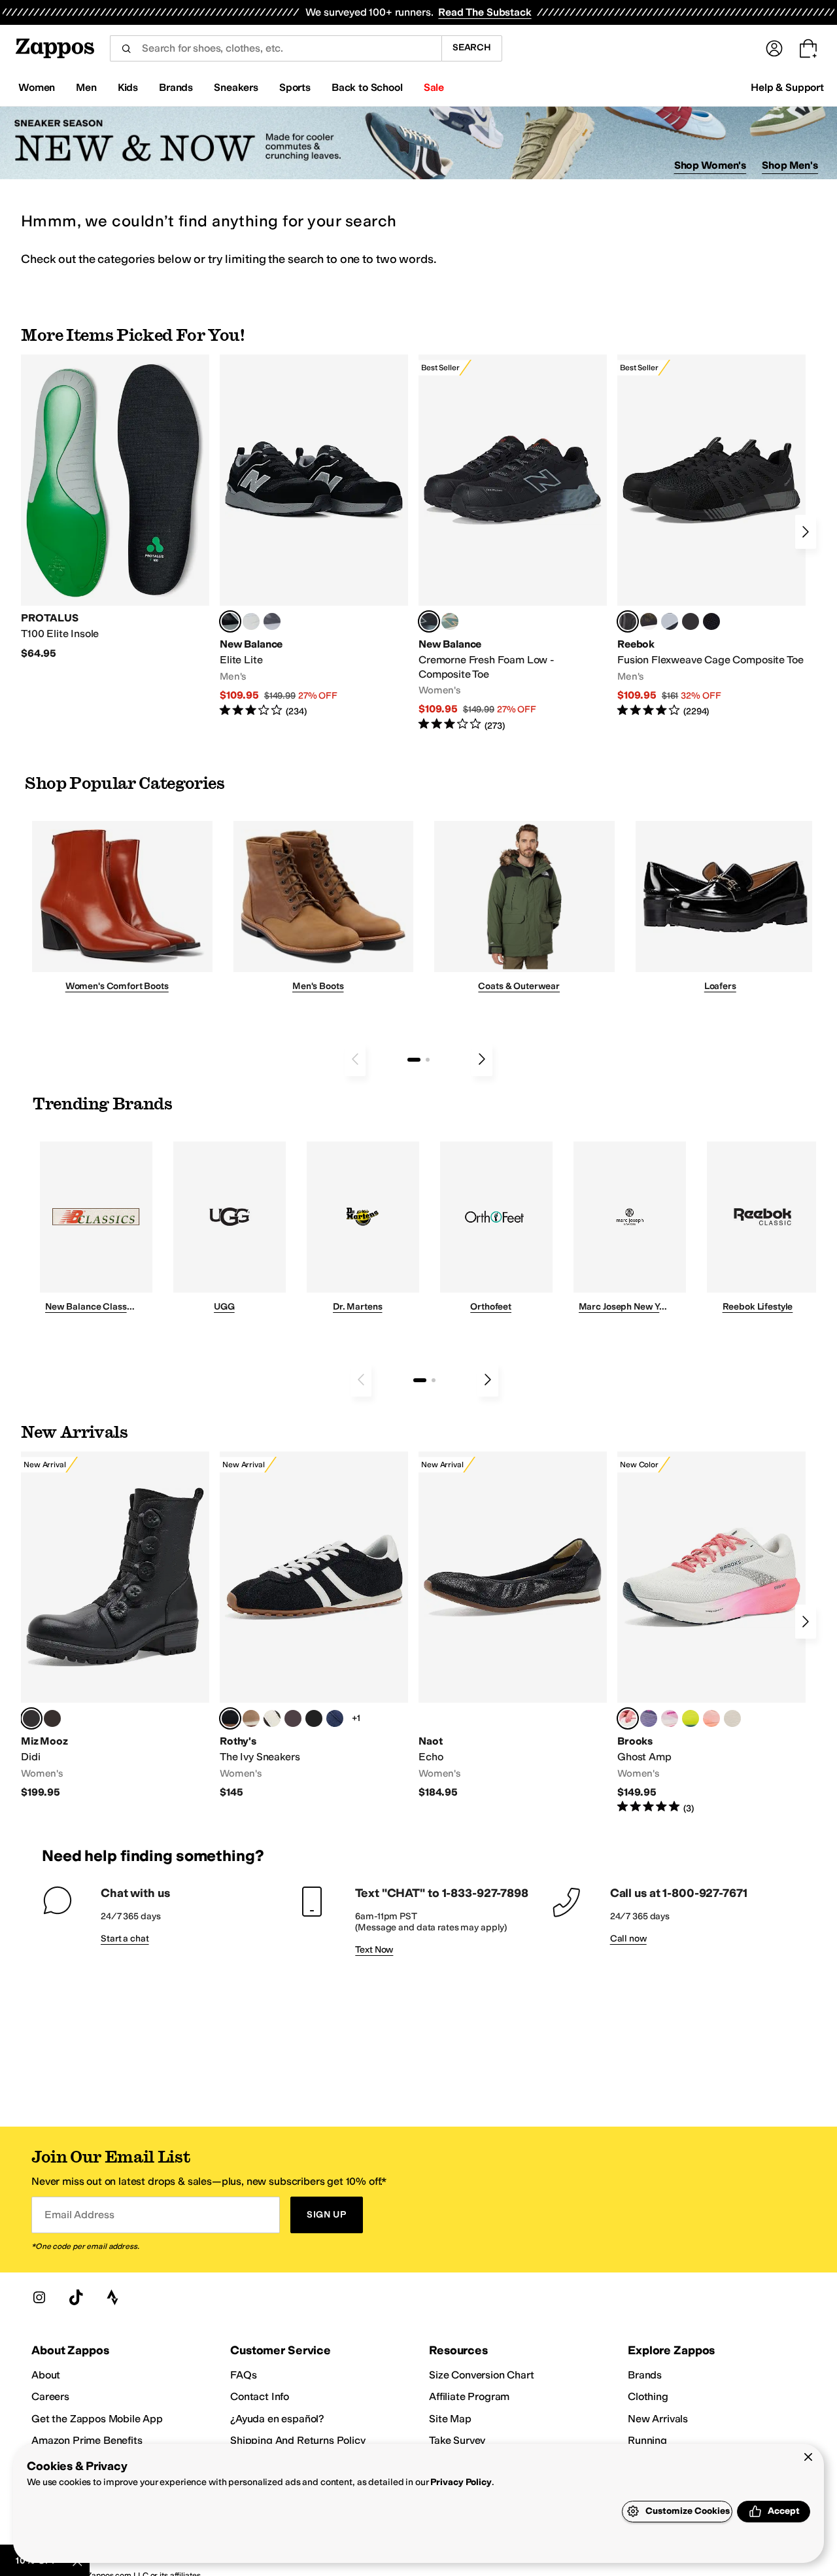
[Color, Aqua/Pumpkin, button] (450, 621)
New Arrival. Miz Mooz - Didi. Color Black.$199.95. (115, 1625)
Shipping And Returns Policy (298, 2440)
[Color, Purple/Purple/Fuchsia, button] (649, 1718)
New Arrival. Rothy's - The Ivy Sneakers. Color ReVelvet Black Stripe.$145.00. (314, 1625)
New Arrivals (658, 2419)
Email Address (79, 2215)
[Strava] (112, 2297)
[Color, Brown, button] (649, 621)
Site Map (450, 2419)
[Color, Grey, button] (272, 621)
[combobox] (276, 48)
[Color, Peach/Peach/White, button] (711, 1718)
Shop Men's (790, 165)
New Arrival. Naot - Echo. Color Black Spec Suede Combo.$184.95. (513, 1625)
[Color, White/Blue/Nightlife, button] (691, 1718)
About (46, 2375)
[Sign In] (774, 48)
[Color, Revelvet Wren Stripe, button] (251, 1718)
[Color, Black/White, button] (711, 621)
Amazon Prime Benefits (87, 2440)
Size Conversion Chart (482, 2375)
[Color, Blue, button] (251, 621)
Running (647, 2440)
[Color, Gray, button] (670, 621)
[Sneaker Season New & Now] (418, 143)
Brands (645, 2375)
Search (472, 47)
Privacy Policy (461, 2482)
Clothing (648, 2396)
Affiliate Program (469, 2396)
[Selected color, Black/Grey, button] (429, 621)
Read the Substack (485, 12)
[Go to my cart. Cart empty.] (808, 48)
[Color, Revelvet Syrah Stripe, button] (293, 1718)
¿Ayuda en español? (277, 2419)
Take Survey (457, 2440)
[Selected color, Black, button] (230, 621)
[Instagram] (39, 2297)
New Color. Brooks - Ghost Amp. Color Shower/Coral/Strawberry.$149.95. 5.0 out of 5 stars (711, 1633)
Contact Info (260, 2396)
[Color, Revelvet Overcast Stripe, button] (335, 1718)
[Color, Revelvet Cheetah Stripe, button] (272, 1718)
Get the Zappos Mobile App (97, 2419)
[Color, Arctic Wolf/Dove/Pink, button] (732, 1718)
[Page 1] (414, 1060)
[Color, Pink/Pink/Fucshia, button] (670, 1718)
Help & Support (787, 87)
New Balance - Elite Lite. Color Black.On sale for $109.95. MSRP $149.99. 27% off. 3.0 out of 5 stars (314, 536)
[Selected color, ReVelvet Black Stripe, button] (230, 1718)
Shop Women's (710, 165)
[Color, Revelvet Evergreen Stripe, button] (314, 1718)
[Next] (806, 532)
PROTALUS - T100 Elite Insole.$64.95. (115, 507)
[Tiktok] (76, 2297)
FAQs (243, 2375)
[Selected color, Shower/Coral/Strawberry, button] (628, 1718)
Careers (50, 2396)
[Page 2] (428, 1060)
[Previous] (355, 1059)
